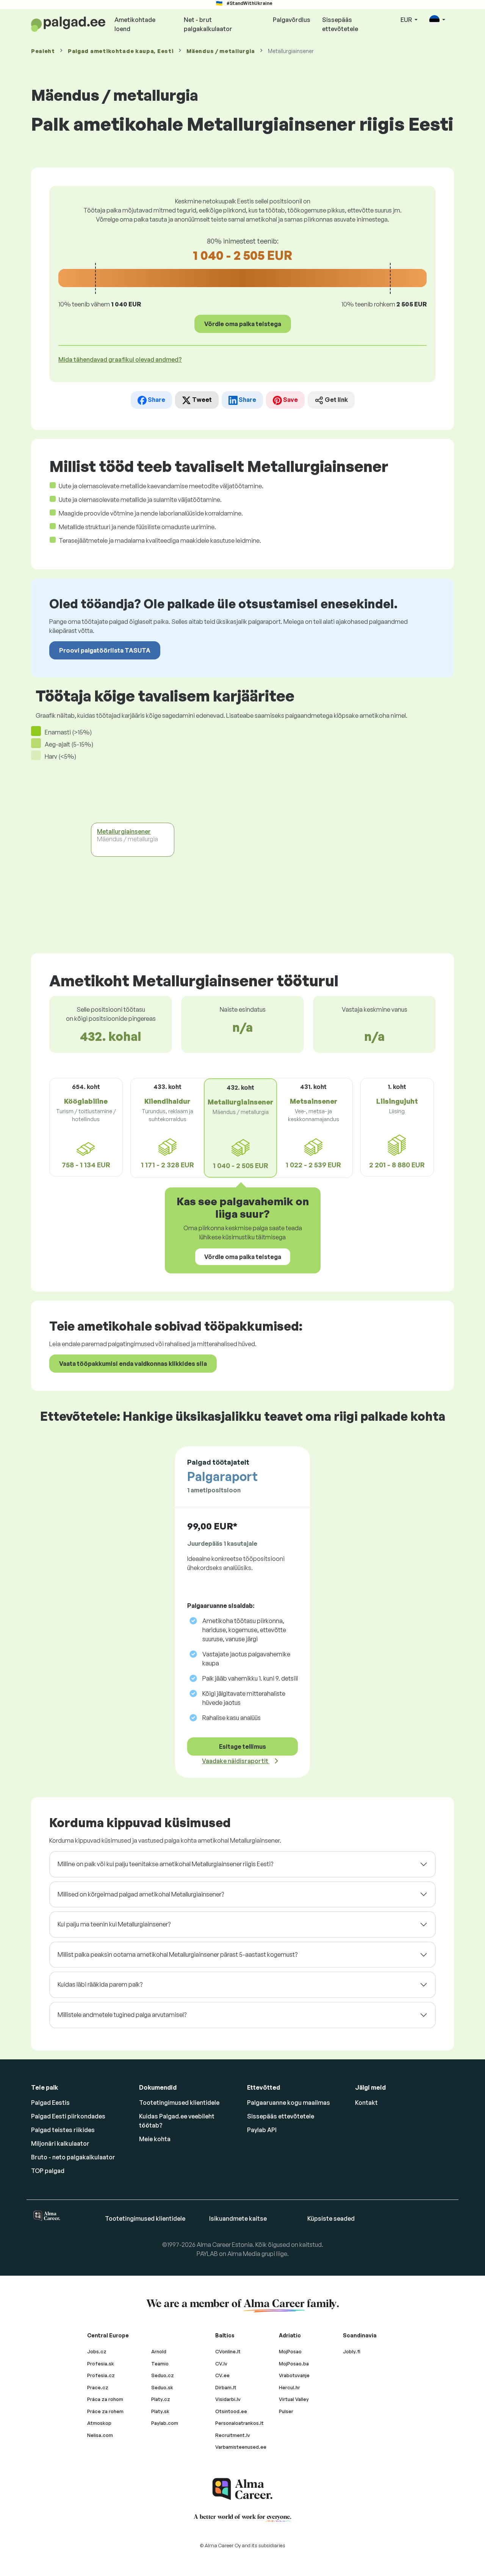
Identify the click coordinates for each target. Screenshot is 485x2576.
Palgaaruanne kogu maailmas (289, 2103)
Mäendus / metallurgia (221, 51)
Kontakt (366, 2103)
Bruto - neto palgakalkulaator (73, 2157)
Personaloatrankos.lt (239, 2423)
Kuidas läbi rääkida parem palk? (100, 1984)
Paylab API (262, 2130)
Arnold (159, 2351)
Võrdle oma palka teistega (243, 324)
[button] (437, 20)
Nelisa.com (100, 2435)
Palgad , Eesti (121, 51)
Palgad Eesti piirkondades (68, 2116)
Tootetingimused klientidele (179, 2103)
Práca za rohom (105, 2399)
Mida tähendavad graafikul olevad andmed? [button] (120, 359)
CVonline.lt (228, 2351)
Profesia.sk (101, 2364)
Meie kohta (155, 2139)
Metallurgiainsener (124, 831)
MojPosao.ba (294, 2364)
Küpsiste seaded (331, 2218)
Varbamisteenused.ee (241, 2447)
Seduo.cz (163, 2375)
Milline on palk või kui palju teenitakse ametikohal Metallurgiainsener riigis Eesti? (165, 1864)
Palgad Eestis (50, 2103)
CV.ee (222, 2375)
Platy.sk (160, 2411)
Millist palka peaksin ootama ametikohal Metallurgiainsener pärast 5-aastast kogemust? (178, 1954)
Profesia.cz (101, 2375)
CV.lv (221, 2364)
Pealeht (43, 51)
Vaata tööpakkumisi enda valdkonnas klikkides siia (133, 1364)
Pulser (286, 2411)
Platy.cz (161, 2399)
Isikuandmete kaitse (238, 2218)
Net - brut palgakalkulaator (208, 24)
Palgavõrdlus (292, 20)
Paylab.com (165, 2423)
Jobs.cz (97, 2351)
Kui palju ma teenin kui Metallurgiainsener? (114, 1924)
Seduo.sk (162, 2387)
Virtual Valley (294, 2399)
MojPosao (290, 2351)
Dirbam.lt (226, 2387)
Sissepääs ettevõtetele (340, 24)
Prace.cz (98, 2387)
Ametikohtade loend (135, 24)
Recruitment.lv (233, 2435)
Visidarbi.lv (228, 2399)
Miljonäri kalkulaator (60, 2143)
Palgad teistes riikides (63, 2130)
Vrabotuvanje (294, 2375)
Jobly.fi (352, 2351)
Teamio (160, 2364)
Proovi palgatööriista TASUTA (105, 650)
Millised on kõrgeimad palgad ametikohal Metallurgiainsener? (141, 1894)
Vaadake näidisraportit (236, 1761)
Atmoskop (99, 2423)
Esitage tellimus (242, 1746)
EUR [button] (407, 20)
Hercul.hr (289, 2387)
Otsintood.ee (231, 2411)
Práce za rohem (105, 2411)
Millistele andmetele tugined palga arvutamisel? (122, 2015)
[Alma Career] (242, 2489)
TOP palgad (48, 2171)
